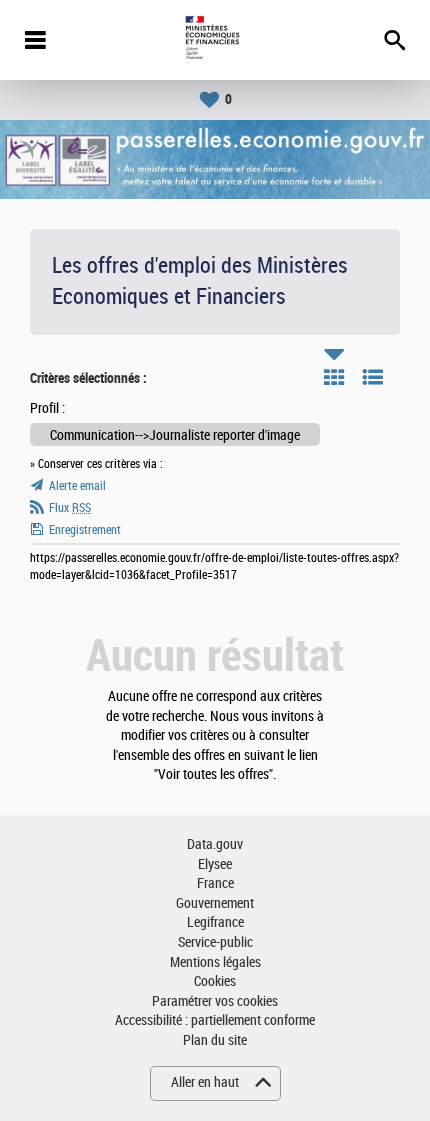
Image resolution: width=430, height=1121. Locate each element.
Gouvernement (215, 903)
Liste (373, 377)
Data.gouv (215, 844)
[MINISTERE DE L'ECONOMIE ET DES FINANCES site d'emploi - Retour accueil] (214, 40)
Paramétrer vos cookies (215, 1001)
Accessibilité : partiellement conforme (215, 1020)
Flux (70, 508)
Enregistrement (85, 530)
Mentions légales (215, 962)
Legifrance (215, 922)
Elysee (215, 864)
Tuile (334, 377)
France (215, 883)
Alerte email (77, 486)
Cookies (215, 981)
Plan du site (215, 1040)
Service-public (215, 942)
